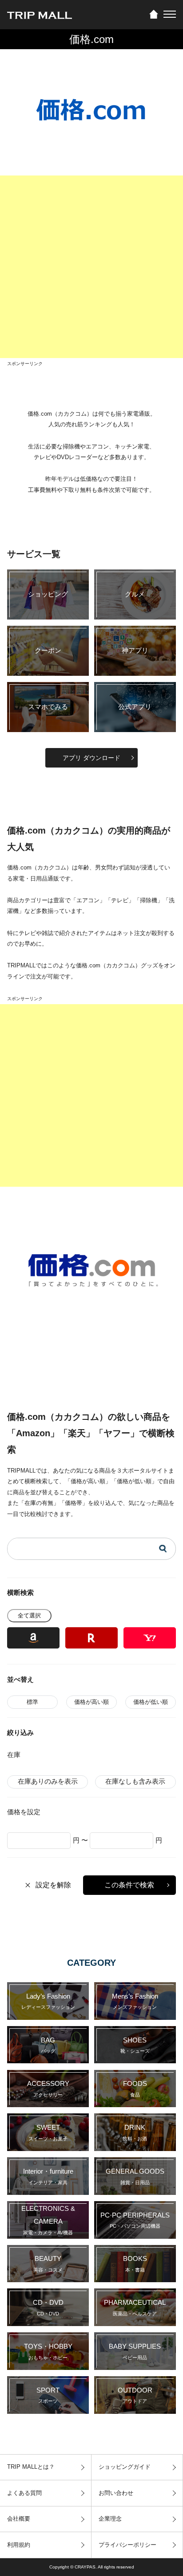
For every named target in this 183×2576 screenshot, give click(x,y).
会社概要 (19, 2519)
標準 (32, 1702)
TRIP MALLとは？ (31, 2467)
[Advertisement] (91, 267)
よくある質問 (24, 2493)
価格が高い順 (91, 1702)
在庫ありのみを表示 (48, 1781)
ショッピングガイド (125, 2467)
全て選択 (29, 1615)
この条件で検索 (129, 1885)
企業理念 (110, 2519)
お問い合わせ (116, 2493)
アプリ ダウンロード (91, 758)
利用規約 (19, 2545)
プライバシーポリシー (127, 2545)
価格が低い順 (151, 1702)
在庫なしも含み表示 (135, 1781)
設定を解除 (53, 1885)
